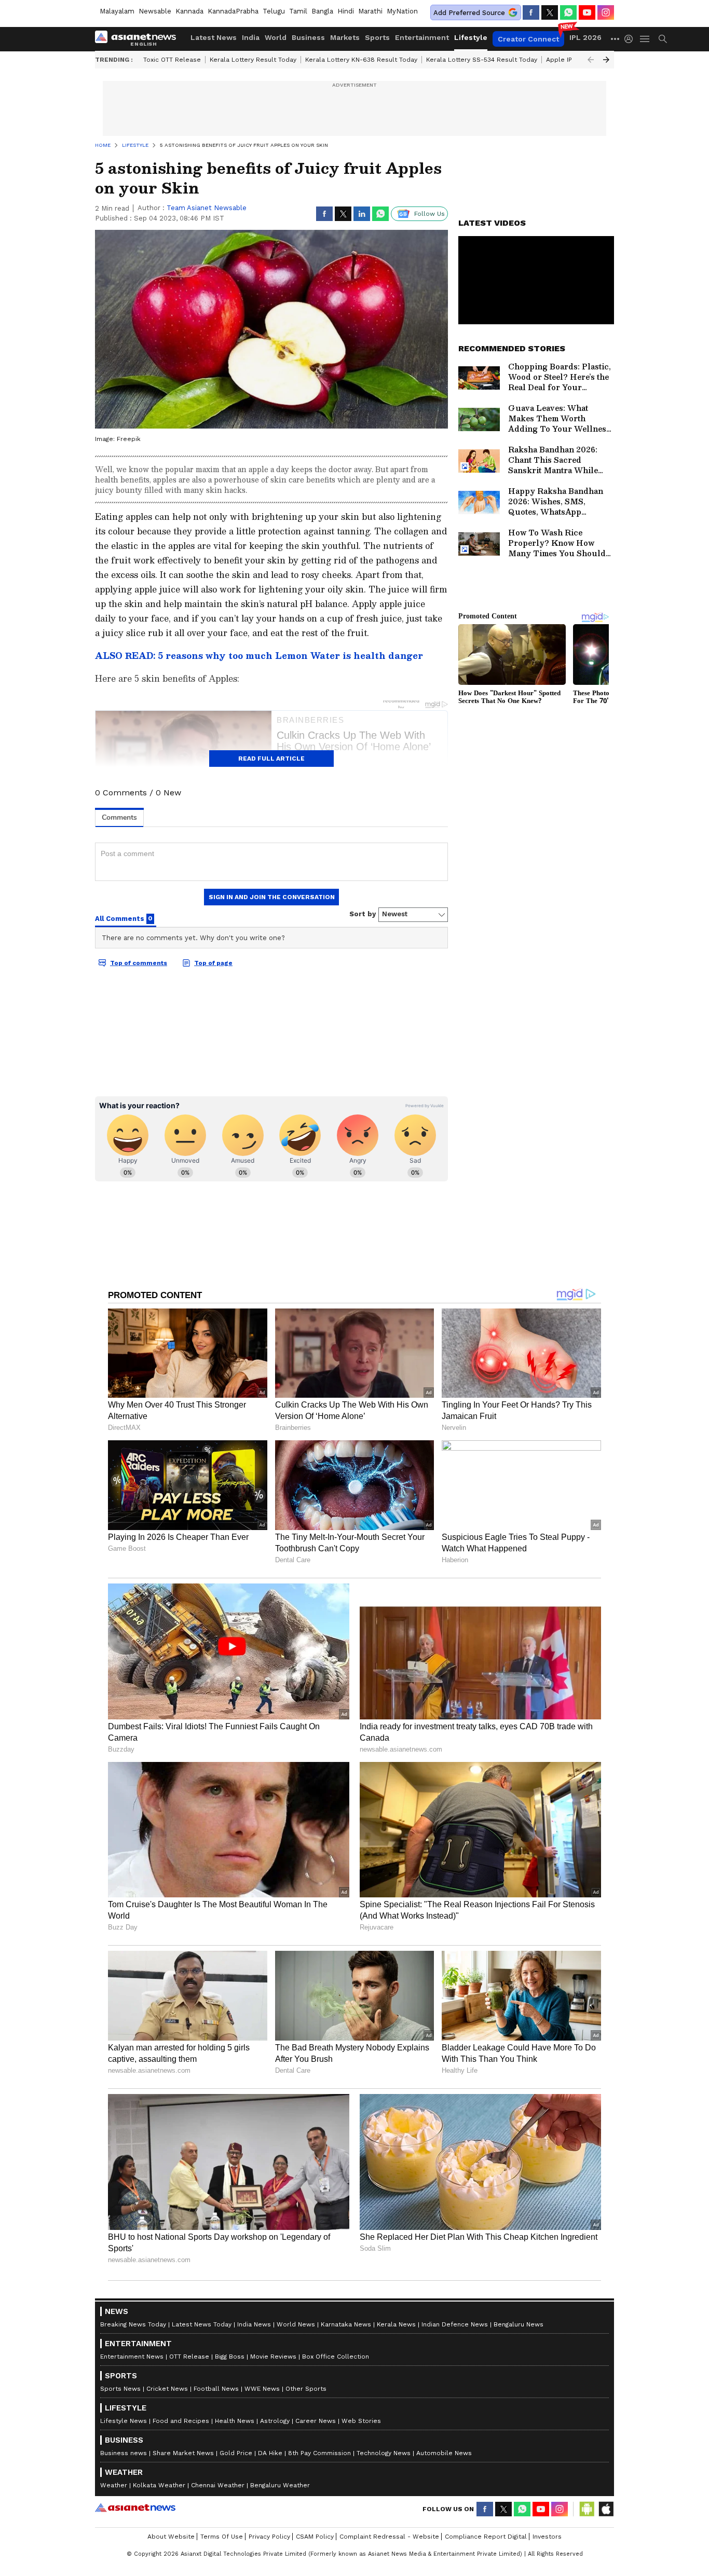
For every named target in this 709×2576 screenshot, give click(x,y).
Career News (316, 2421)
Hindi (346, 11)
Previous (591, 60)
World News (296, 2324)
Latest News (214, 37)
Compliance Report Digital (486, 2537)
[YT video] (587, 12)
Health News (235, 2421)
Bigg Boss (230, 2357)
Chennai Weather (218, 2485)
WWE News (262, 2389)
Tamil (298, 11)
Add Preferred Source (469, 13)
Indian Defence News (455, 2324)
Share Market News (183, 2453)
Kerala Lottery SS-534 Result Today (482, 60)
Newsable (155, 11)
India (251, 37)
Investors (547, 2537)
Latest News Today (202, 2324)
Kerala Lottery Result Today (253, 60)
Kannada (189, 11)
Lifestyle (471, 37)
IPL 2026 (585, 37)
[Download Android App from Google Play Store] (587, 2509)
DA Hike (270, 2453)
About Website (171, 2537)
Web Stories (361, 2421)
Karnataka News (346, 2324)
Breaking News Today (133, 2324)
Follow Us (430, 214)
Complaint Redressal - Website (389, 2537)
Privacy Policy (269, 2537)
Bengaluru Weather (280, 2485)
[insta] (606, 12)
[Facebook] (531, 12)
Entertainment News (132, 2357)
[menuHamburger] (645, 39)
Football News (216, 2389)
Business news (124, 2453)
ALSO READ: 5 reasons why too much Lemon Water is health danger (259, 656)
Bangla (322, 11)
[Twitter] (550, 12)
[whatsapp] (568, 12)
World (276, 37)
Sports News (120, 2389)
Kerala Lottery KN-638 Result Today (361, 60)
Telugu (274, 11)
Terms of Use (222, 2537)
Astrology (275, 2421)
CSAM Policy (315, 2537)
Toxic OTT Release (172, 60)
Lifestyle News (124, 2421)
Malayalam (117, 11)
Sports (377, 37)
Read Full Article (271, 759)
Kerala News (396, 2324)
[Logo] (139, 39)
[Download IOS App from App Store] (606, 2509)
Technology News (384, 2453)
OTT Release (189, 2357)
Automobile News (444, 2453)
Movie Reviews (273, 2357)
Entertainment (422, 37)
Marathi (370, 11)
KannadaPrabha (233, 11)
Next (606, 60)
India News (254, 2324)
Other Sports (306, 2389)
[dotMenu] (616, 39)
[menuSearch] (663, 39)
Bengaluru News (519, 2324)
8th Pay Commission (319, 2453)
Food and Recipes (181, 2421)
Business (308, 37)
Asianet (135, 2508)
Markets (345, 37)
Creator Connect (528, 39)
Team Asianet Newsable (207, 208)
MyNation (402, 11)
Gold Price (236, 2453)
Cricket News (167, 2389)
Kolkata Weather (159, 2485)
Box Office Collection (336, 2357)
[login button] (631, 39)
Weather (114, 2485)
